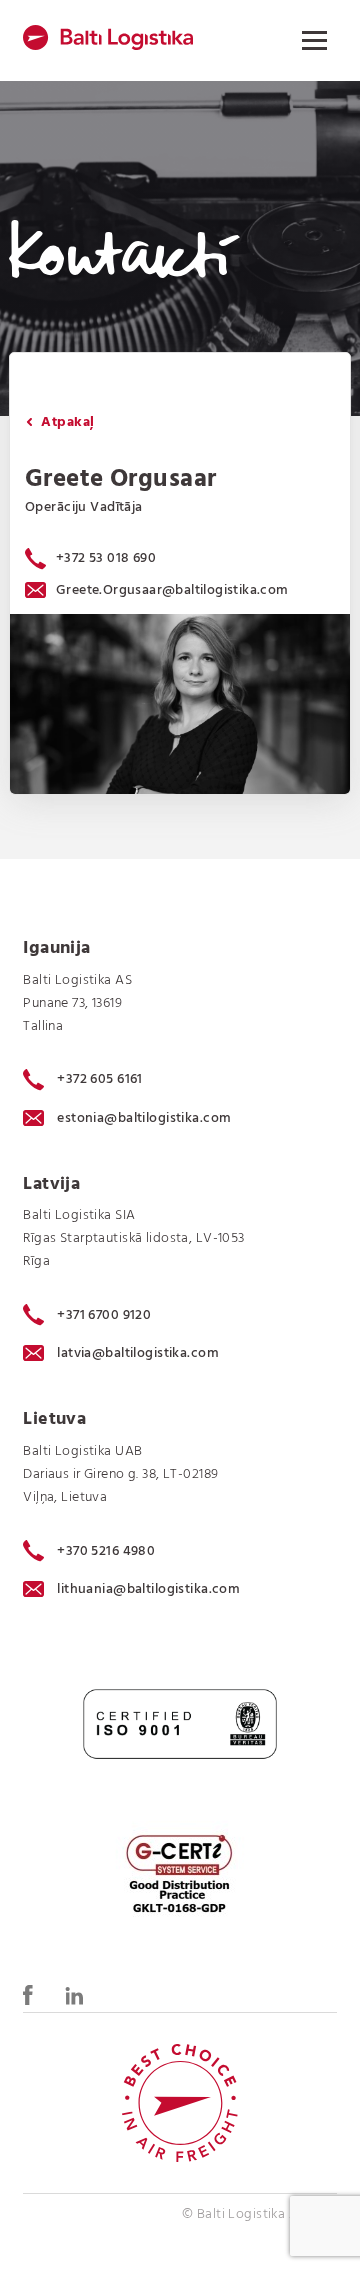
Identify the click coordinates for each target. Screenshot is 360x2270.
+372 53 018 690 (106, 558)
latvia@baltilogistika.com (138, 1353)
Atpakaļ (65, 422)
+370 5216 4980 (106, 1551)
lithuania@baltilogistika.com (148, 1589)
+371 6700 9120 (104, 1315)
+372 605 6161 (100, 1080)
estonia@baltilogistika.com (144, 1118)
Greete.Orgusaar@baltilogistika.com (172, 590)
